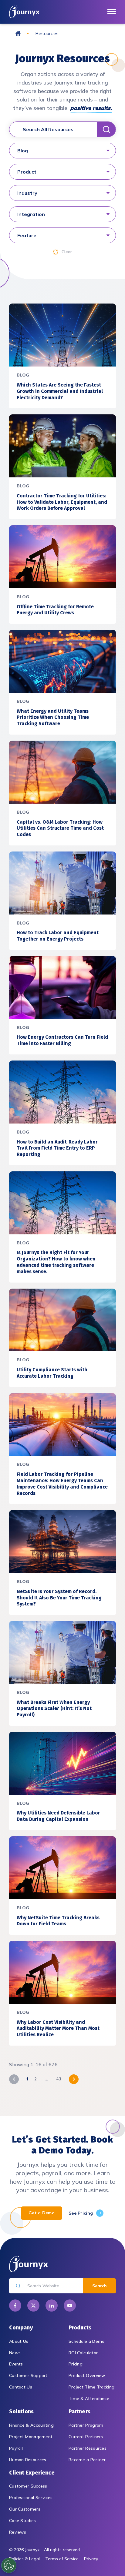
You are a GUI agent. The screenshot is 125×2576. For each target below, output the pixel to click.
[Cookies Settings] (9, 2565)
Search (100, 2286)
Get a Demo (42, 2213)
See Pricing (81, 2213)
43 (59, 2079)
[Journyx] (24, 12)
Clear (67, 252)
